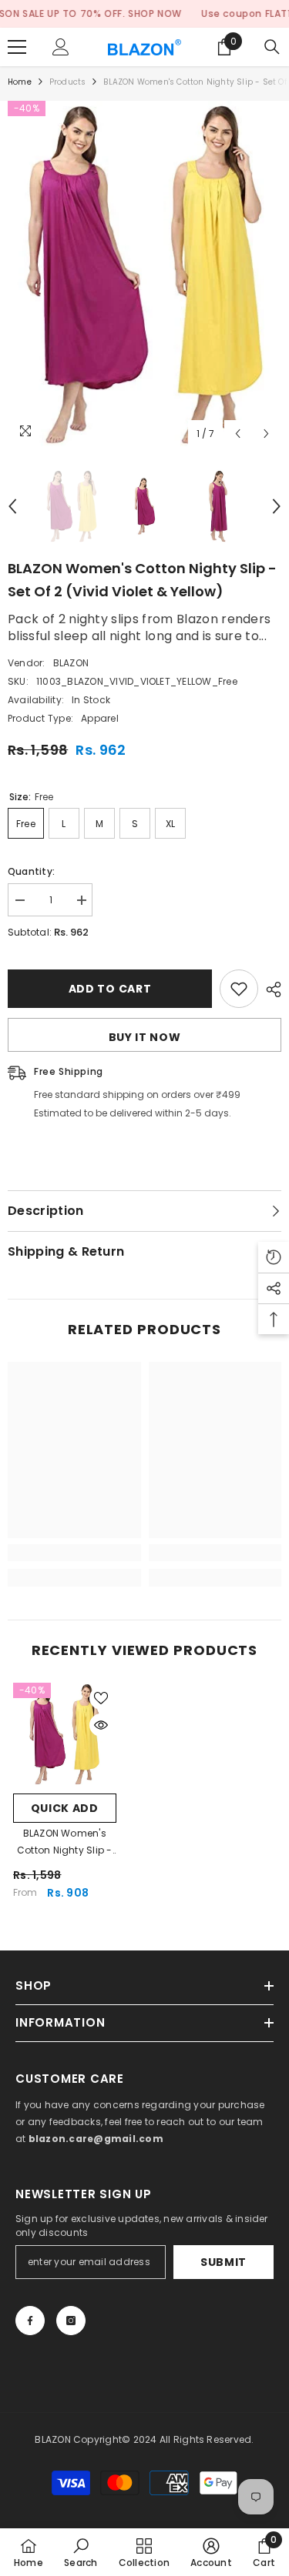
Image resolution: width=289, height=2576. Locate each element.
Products (68, 82)
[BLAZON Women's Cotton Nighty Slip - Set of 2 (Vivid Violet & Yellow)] (65, 1734)
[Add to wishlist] (239, 989)
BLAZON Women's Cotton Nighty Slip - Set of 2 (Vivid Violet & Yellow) (65, 1843)
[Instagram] (71, 2321)
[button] (238, 434)
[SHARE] (270, 989)
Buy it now (145, 1037)
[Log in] (61, 47)
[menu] (17, 47)
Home (20, 82)
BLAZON (71, 663)
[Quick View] (101, 1725)
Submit (223, 2262)
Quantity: (31, 871)
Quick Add (65, 1808)
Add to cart (110, 989)
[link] (74, 1553)
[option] (144, 275)
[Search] (272, 47)
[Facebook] (30, 2321)
